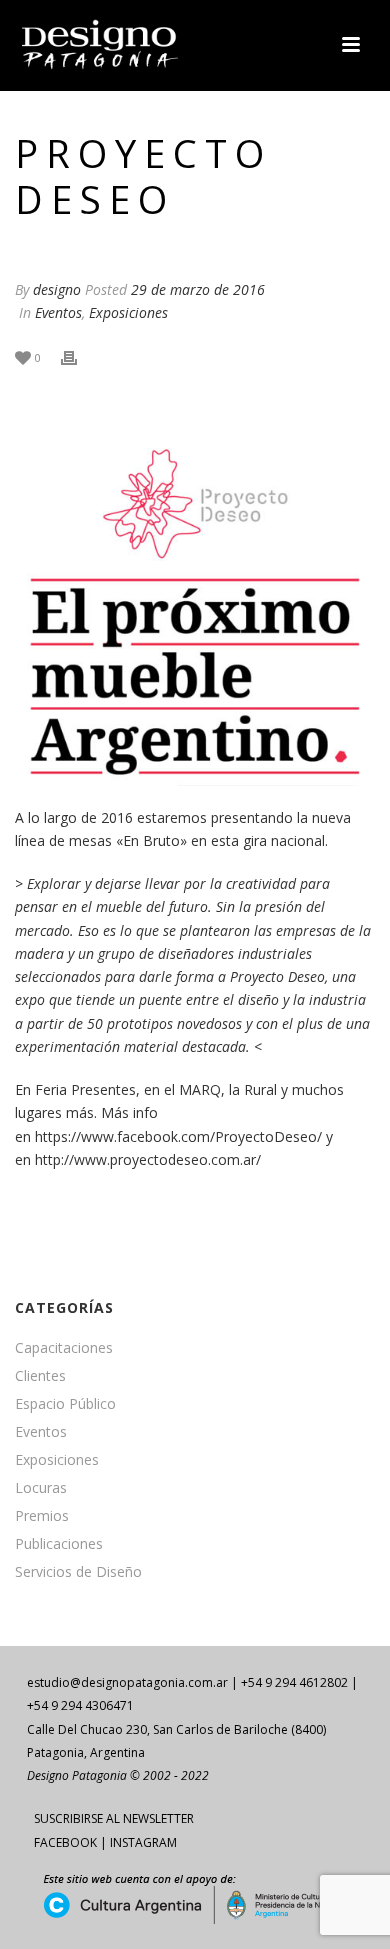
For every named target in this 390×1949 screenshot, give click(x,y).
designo (57, 289)
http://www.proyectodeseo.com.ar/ (148, 1159)
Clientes (40, 1376)
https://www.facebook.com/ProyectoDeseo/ (178, 1136)
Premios (42, 1516)
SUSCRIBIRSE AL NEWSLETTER (114, 1818)
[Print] (79, 356)
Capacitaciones (64, 1348)
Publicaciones (59, 1544)
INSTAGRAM (143, 1842)
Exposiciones (128, 312)
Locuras (41, 1488)
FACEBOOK (65, 1842)
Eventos (58, 312)
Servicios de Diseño (78, 1572)
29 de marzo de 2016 (198, 289)
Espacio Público (65, 1404)
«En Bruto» (151, 840)
